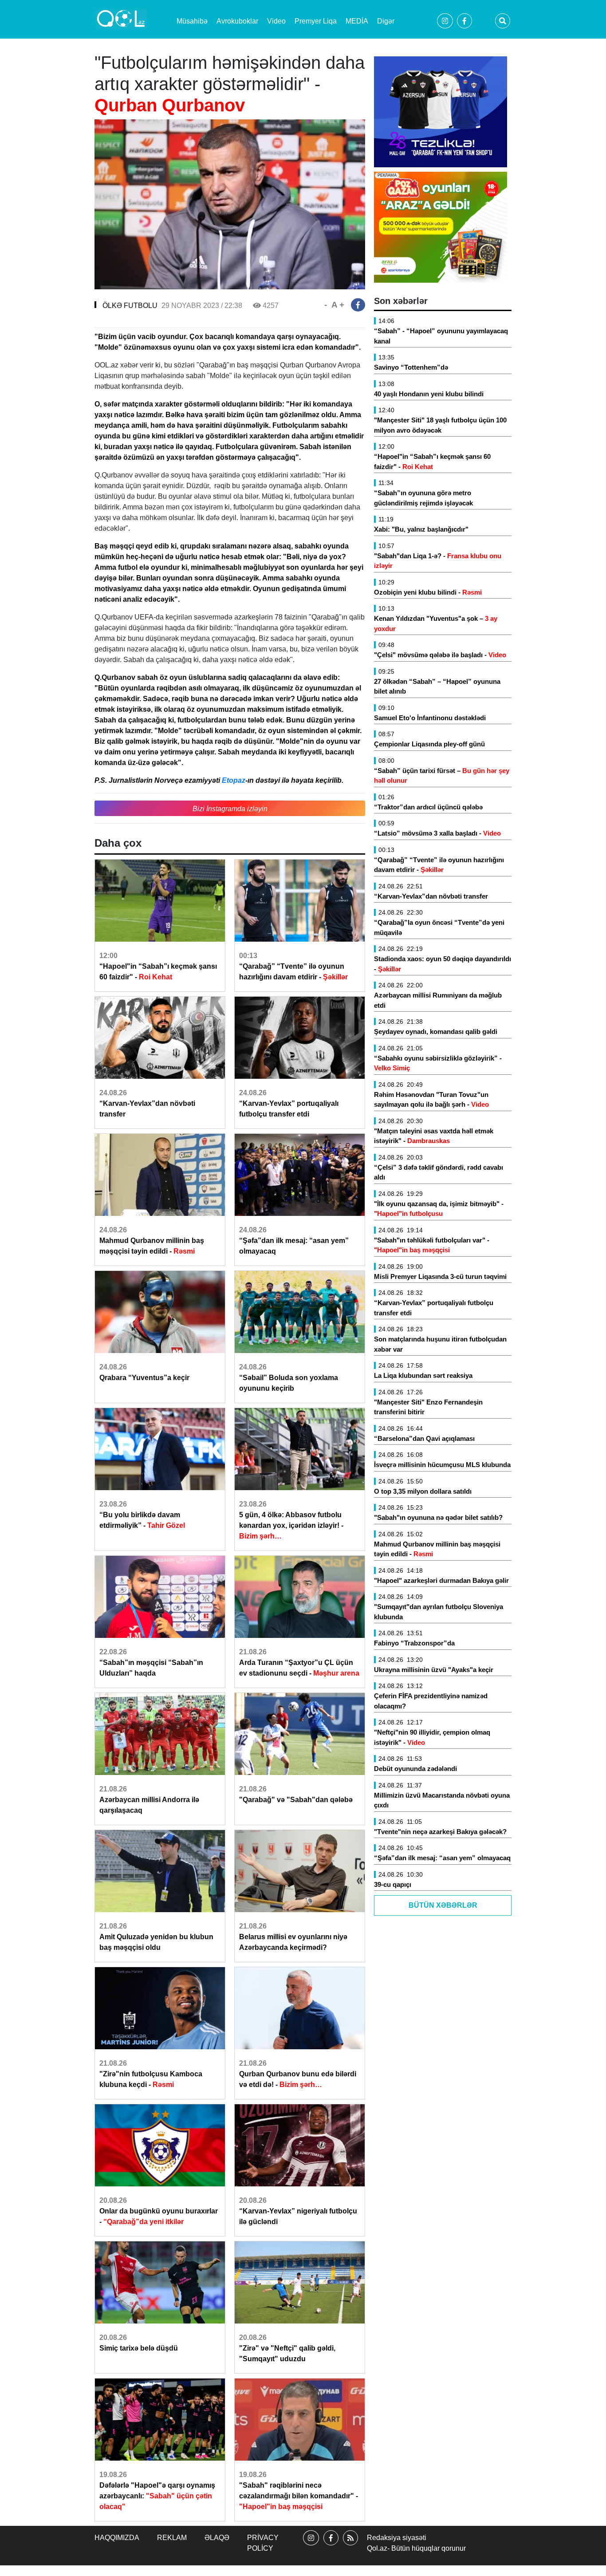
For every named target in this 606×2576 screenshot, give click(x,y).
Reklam (172, 2538)
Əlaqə (217, 2538)
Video (276, 21)
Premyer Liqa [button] (316, 21)
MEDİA (357, 21)
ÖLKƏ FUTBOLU (130, 306)
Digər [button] (386, 21)
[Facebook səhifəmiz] (331, 2546)
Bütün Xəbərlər (443, 1905)
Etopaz (234, 780)
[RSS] (350, 2546)
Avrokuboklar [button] (237, 21)
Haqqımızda (117, 2538)
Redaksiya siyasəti (397, 2538)
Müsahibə (192, 21)
